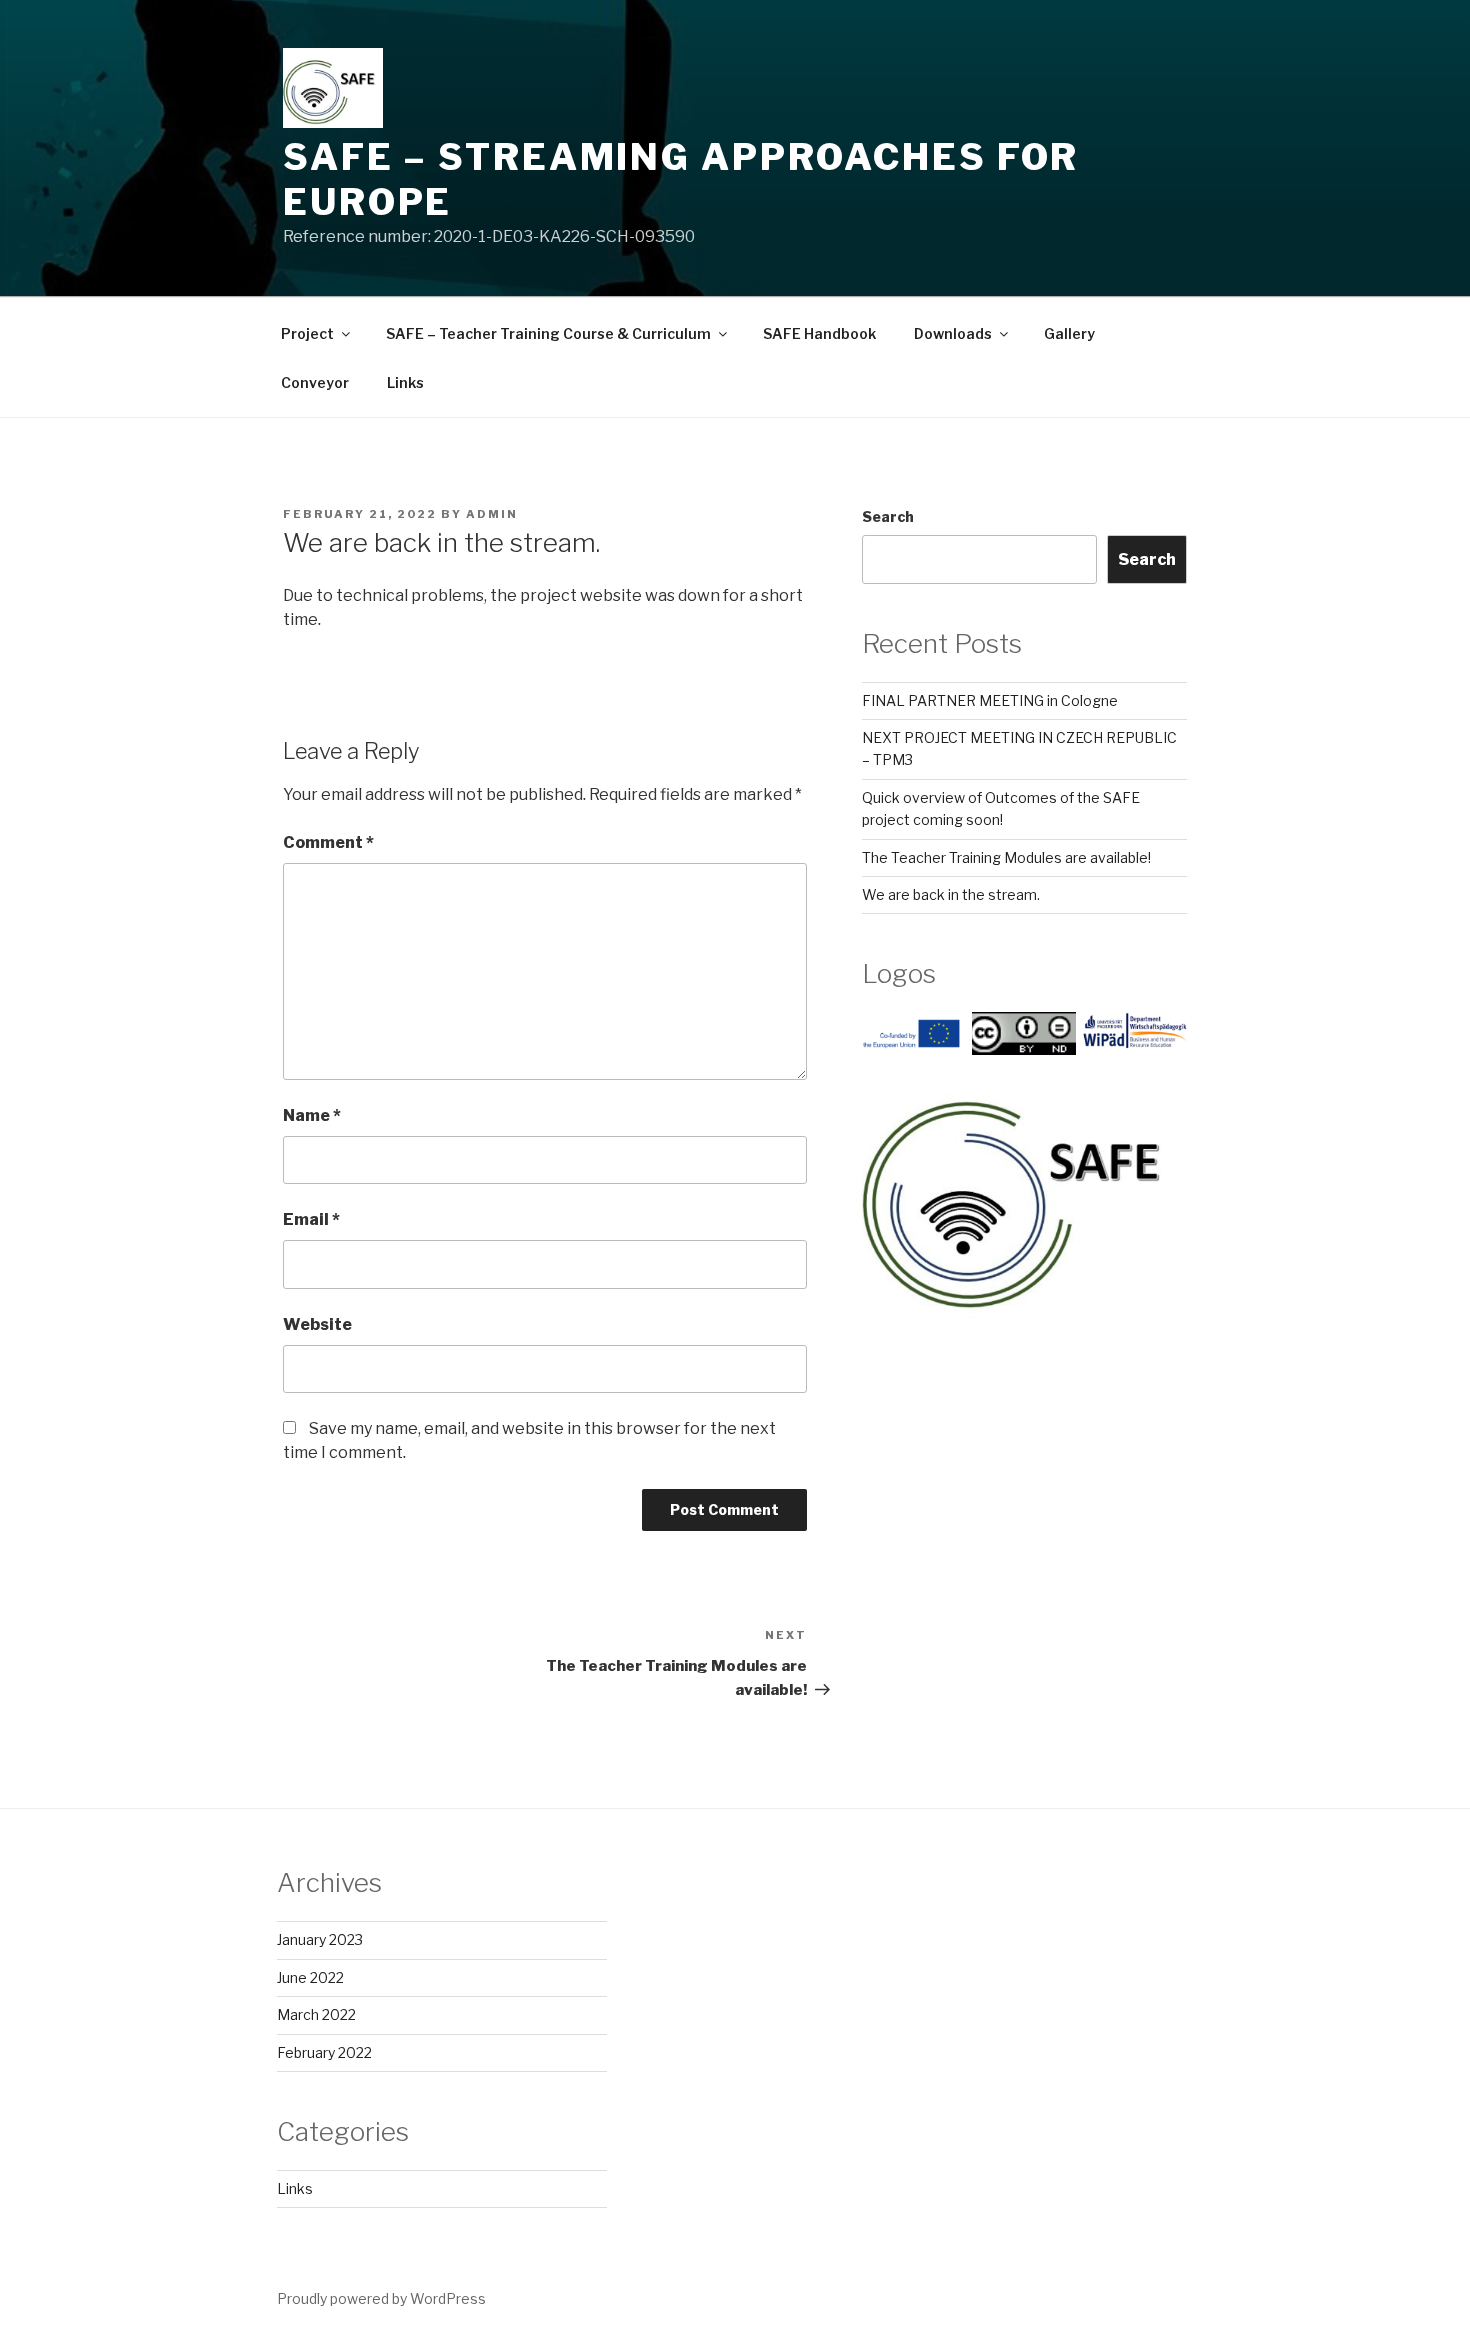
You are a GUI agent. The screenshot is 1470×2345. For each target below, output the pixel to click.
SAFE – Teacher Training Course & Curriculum (548, 333)
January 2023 (320, 1939)
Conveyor (315, 382)
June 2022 (310, 1977)
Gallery (1069, 333)
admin (492, 514)
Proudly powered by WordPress (381, 2298)
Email (311, 1219)
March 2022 (316, 2014)
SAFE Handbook (819, 333)
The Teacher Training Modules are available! (1006, 857)
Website (317, 1324)
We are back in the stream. (951, 894)
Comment (328, 842)
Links (405, 382)
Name (312, 1115)
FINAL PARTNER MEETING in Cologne (990, 700)
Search (888, 516)
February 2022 (324, 2052)
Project (307, 333)
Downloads (953, 333)
